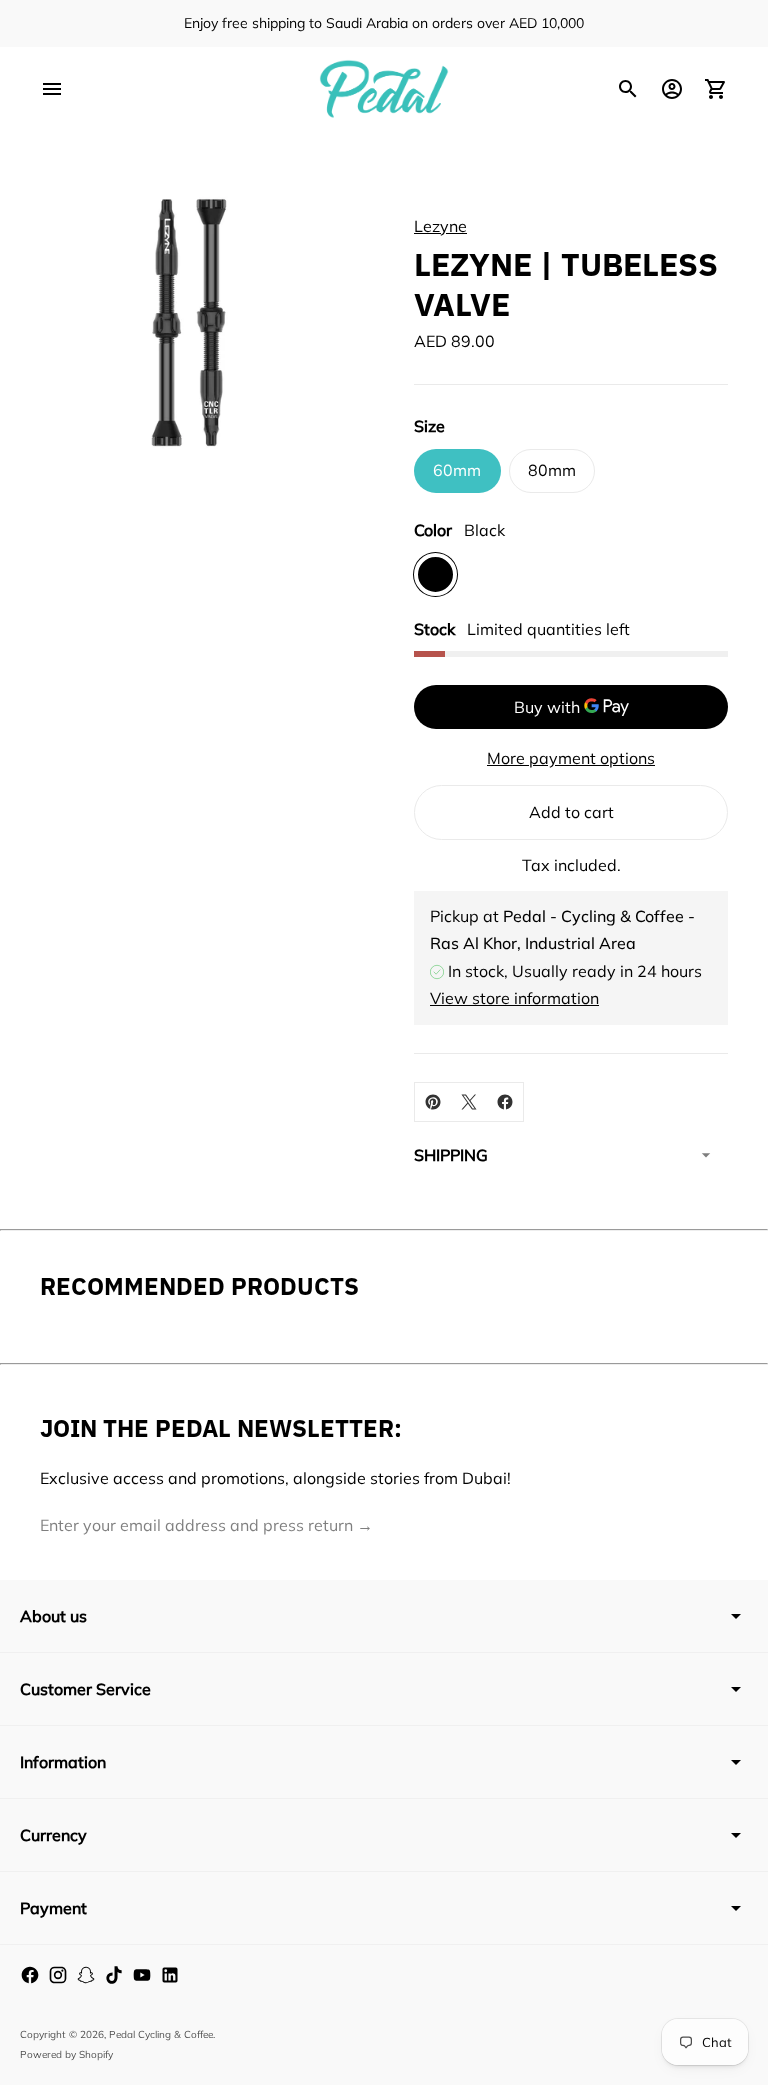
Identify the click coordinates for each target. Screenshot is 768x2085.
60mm (457, 470)
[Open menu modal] (52, 89)
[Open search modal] (628, 89)
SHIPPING (451, 1155)
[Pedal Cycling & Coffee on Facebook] (30, 1975)
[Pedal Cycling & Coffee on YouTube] (142, 1975)
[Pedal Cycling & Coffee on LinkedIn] (170, 1975)
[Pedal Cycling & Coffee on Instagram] (58, 1975)
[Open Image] (189, 322)
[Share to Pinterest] (433, 1102)
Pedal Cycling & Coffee (161, 2034)
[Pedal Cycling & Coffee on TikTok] (114, 1975)
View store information (514, 998)
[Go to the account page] (672, 89)
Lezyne (440, 226)
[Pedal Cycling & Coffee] (384, 89)
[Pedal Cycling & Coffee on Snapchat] (86, 1975)
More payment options (571, 758)
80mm (552, 470)
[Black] (435, 574)
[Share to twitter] (469, 1102)
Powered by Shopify (66, 2054)
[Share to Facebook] (505, 1102)
